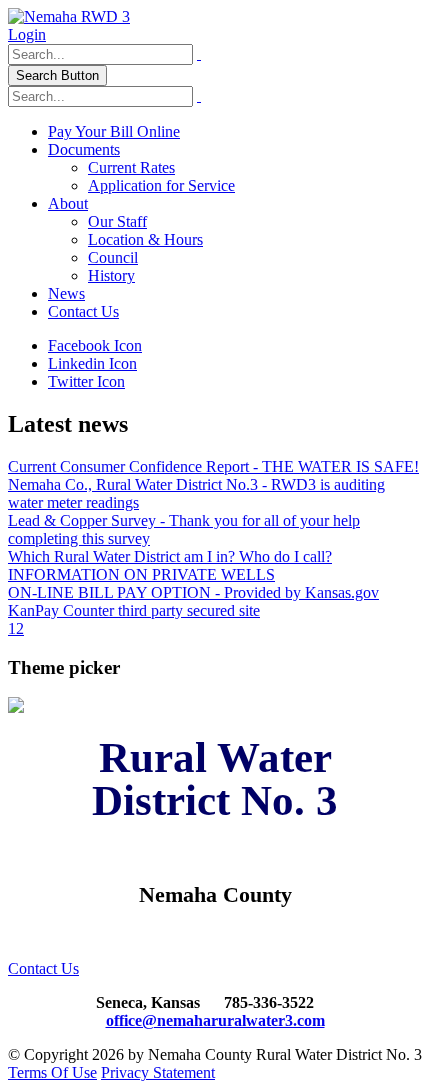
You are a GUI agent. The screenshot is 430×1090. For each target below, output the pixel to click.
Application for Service (161, 185)
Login (27, 34)
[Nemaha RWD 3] (69, 16)
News (66, 293)
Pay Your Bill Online (114, 131)
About (68, 203)
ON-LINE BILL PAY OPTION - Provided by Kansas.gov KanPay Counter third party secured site (193, 601)
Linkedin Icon (92, 363)
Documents (84, 149)
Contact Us (83, 311)
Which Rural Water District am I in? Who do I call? (170, 556)
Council (113, 257)
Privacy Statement (158, 1072)
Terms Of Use (52, 1072)
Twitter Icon (86, 381)
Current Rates (131, 167)
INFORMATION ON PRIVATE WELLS (141, 574)
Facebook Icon (95, 345)
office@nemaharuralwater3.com (215, 1020)
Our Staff (117, 221)
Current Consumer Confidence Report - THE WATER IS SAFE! (213, 466)
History (111, 275)
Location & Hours (145, 239)
